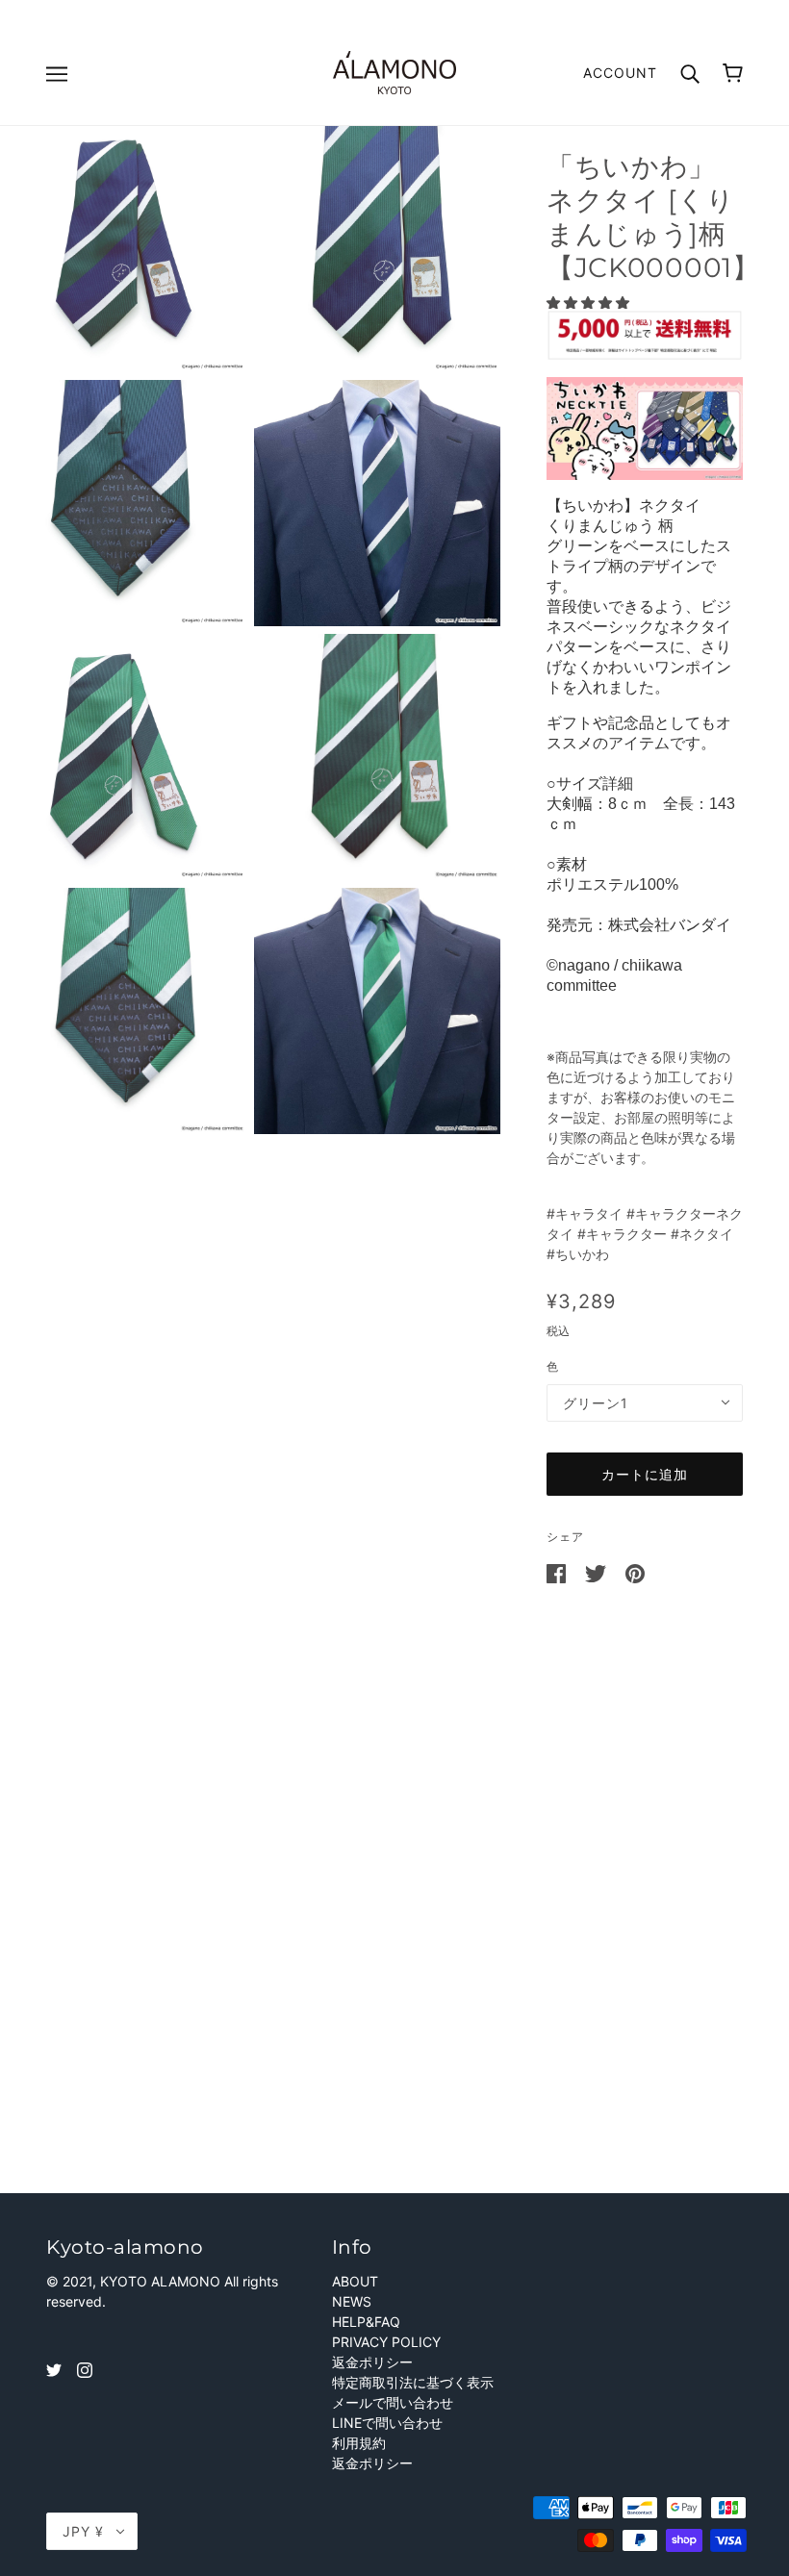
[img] (54, 2369)
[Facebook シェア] (558, 1572)
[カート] (733, 73)
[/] (394, 71)
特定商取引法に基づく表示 (413, 2382)
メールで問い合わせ (393, 2402)
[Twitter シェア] (598, 1572)
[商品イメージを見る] (123, 249)
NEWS (352, 2301)
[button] (590, 303)
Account (620, 73)
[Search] (690, 72)
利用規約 (359, 2443)
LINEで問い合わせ (387, 2423)
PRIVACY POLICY (386, 2342)
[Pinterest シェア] (635, 1572)
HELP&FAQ (366, 2322)
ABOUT (355, 2281)
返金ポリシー (372, 2362)
